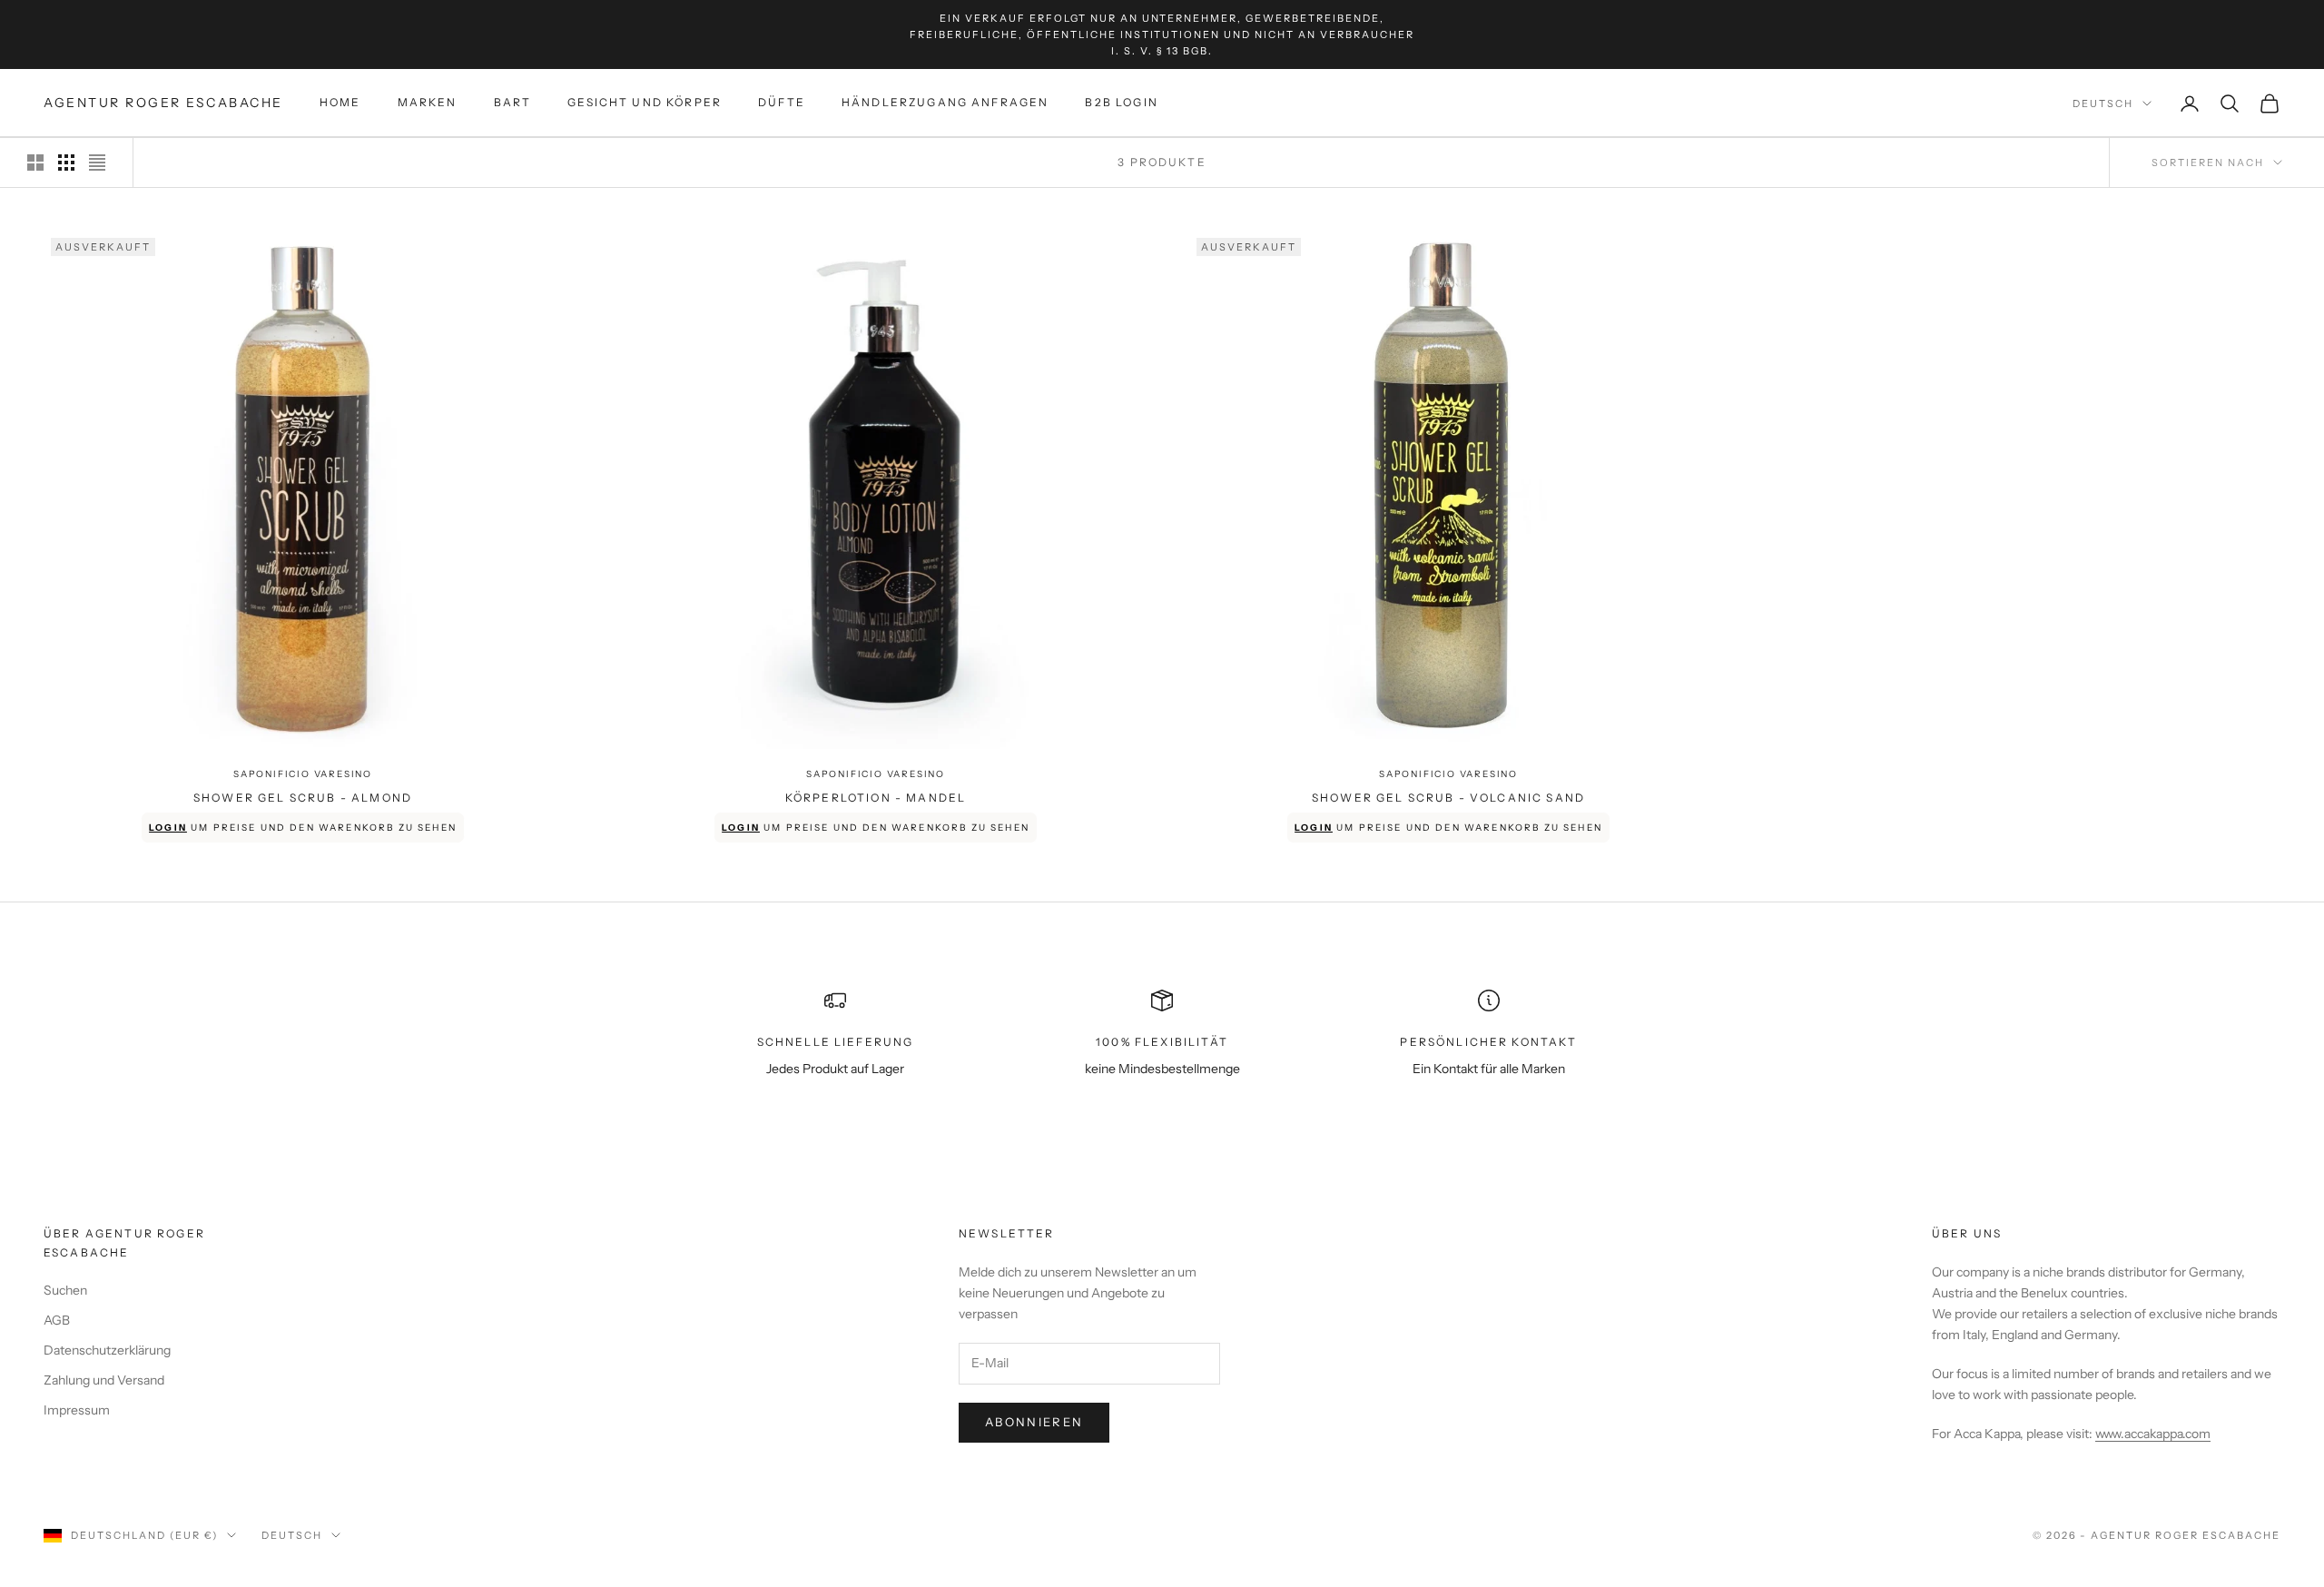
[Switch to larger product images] (35, 163)
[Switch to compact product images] (97, 163)
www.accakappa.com (2153, 1434)
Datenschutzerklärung (107, 1350)
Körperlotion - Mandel (876, 798)
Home (340, 103)
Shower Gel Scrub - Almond (303, 798)
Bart (513, 103)
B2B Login (1121, 103)
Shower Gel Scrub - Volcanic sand (1448, 798)
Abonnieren (1034, 1422)
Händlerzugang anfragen (945, 103)
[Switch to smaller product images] (66, 163)
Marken (428, 103)
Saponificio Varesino (303, 774)
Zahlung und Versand (104, 1380)
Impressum (77, 1410)
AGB (57, 1320)
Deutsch (2103, 103)
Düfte (782, 103)
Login (168, 828)
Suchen (65, 1290)
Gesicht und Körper (645, 103)
